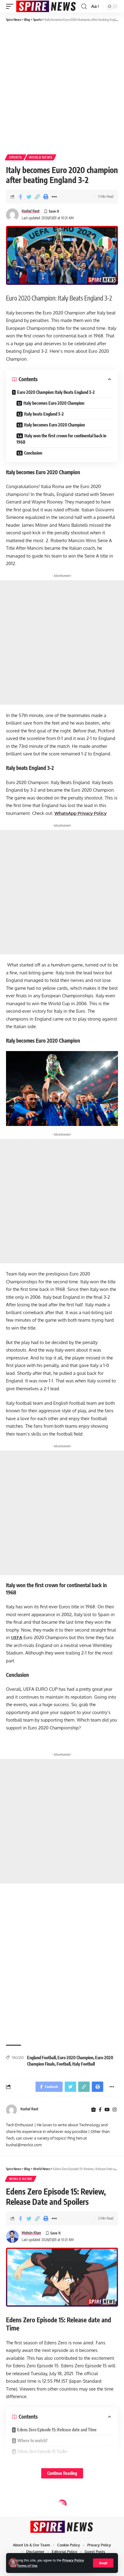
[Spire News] (46, 6)
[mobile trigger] (11, 6)
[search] (84, 6)
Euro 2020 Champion (75, 2058)
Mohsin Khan (31, 2233)
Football (64, 2064)
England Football (41, 2058)
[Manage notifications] (13, 2563)
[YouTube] (107, 2110)
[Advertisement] (62, 88)
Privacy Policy (73, 2560)
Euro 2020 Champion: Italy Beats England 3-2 (56, 392)
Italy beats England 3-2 (44, 414)
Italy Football (84, 2064)
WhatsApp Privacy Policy (81, 813)
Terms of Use (27, 2566)
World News (40, 157)
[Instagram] (115, 2110)
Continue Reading (62, 2473)
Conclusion (33, 453)
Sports (15, 157)
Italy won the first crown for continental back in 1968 (61, 439)
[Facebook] (100, 2110)
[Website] (93, 2110)
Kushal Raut (31, 211)
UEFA (17, 1637)
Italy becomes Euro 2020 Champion (54, 403)
